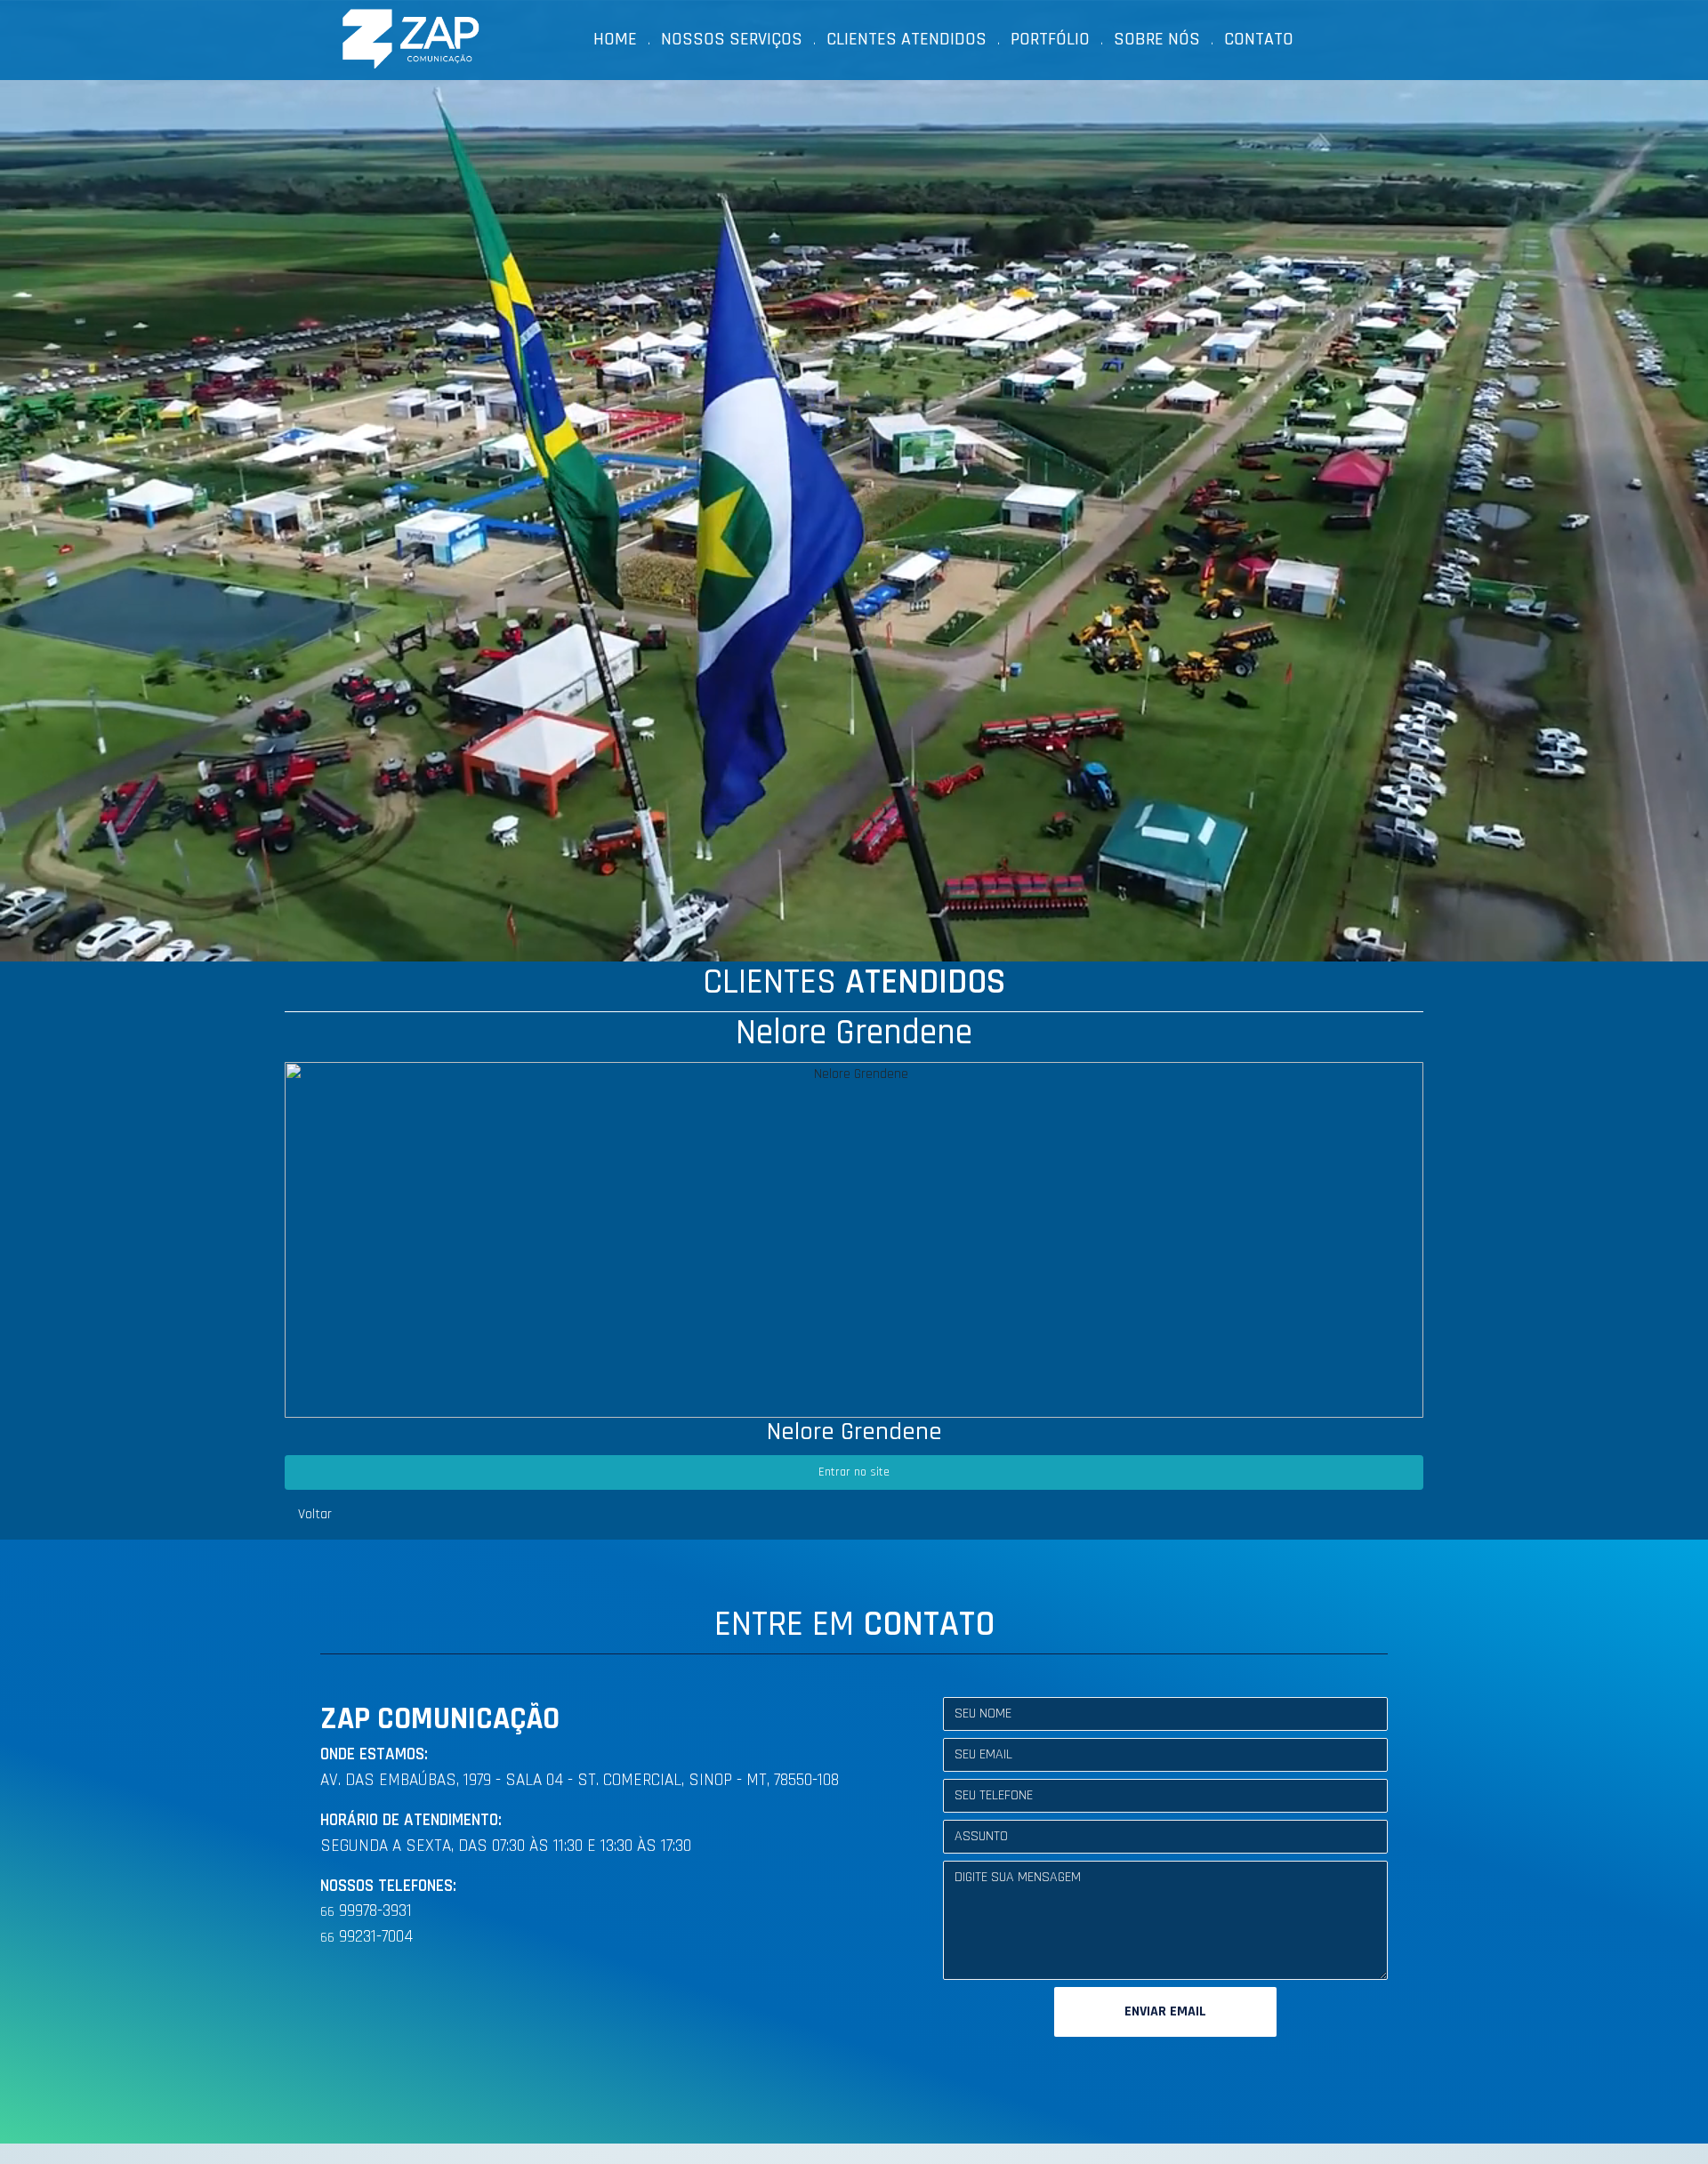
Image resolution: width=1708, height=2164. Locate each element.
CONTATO (1259, 39)
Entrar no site (854, 1472)
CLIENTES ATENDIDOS (906, 39)
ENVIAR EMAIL (1165, 2011)
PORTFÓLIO (1050, 39)
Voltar (315, 1514)
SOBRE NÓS (1157, 39)
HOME (615, 39)
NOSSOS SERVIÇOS (732, 39)
